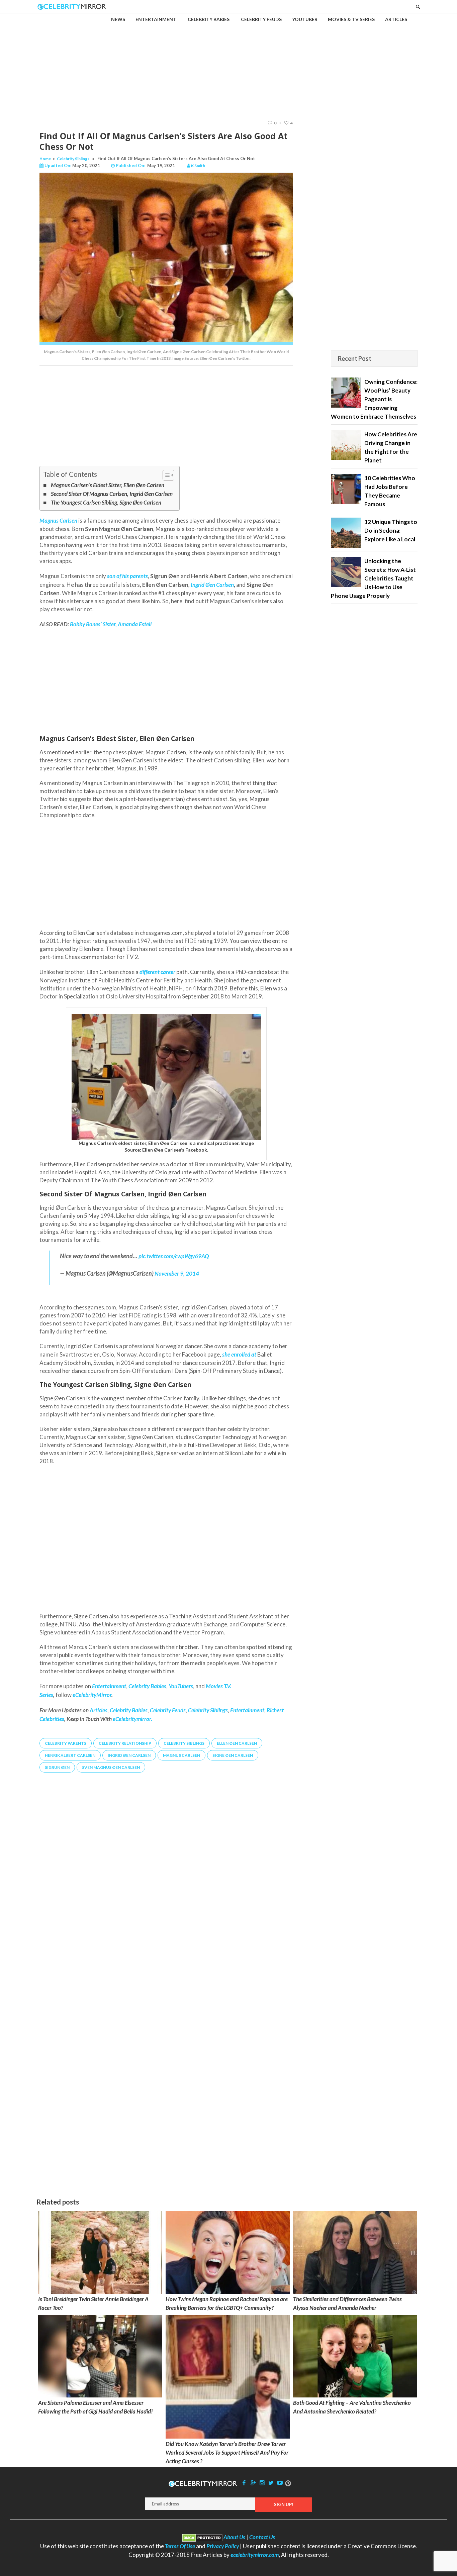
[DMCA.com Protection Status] (202, 2537)
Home (45, 159)
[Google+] (253, 2483)
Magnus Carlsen (181, 1755)
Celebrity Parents (66, 1743)
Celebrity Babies (129, 1710)
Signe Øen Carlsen (233, 1755)
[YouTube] (280, 2483)
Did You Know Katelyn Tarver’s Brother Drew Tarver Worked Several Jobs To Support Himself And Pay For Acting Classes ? (227, 2452)
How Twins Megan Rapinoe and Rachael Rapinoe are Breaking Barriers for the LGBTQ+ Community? (227, 2303)
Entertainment (247, 1710)
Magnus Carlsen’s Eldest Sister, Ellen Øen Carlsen (108, 485)
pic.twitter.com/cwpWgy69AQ (174, 1256)
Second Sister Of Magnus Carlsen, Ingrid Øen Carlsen (112, 494)
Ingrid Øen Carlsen (212, 585)
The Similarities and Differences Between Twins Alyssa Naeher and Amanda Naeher (347, 2303)
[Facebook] (244, 2483)
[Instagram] (262, 2483)
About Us (234, 2537)
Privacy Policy (223, 2546)
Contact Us (262, 2537)
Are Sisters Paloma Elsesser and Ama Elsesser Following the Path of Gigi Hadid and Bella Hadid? (96, 2407)
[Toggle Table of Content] (165, 475)
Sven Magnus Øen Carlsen (111, 1767)
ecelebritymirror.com (255, 2555)
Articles (99, 1710)
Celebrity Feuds (168, 1710)
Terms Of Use (180, 2546)
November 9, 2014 (177, 1273)
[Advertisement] (229, 61)
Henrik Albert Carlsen (70, 1755)
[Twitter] (271, 2483)
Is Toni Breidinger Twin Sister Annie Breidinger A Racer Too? (93, 2303)
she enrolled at (239, 1354)
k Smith (198, 166)
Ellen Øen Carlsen (237, 1743)
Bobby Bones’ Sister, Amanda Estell (111, 624)
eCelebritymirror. (132, 1719)
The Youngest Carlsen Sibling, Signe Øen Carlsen (106, 502)
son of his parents (127, 576)
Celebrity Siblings (73, 159)
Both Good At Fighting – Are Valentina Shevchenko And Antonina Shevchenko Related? (352, 2407)
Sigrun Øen (57, 1767)
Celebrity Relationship (125, 1743)
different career (157, 972)
